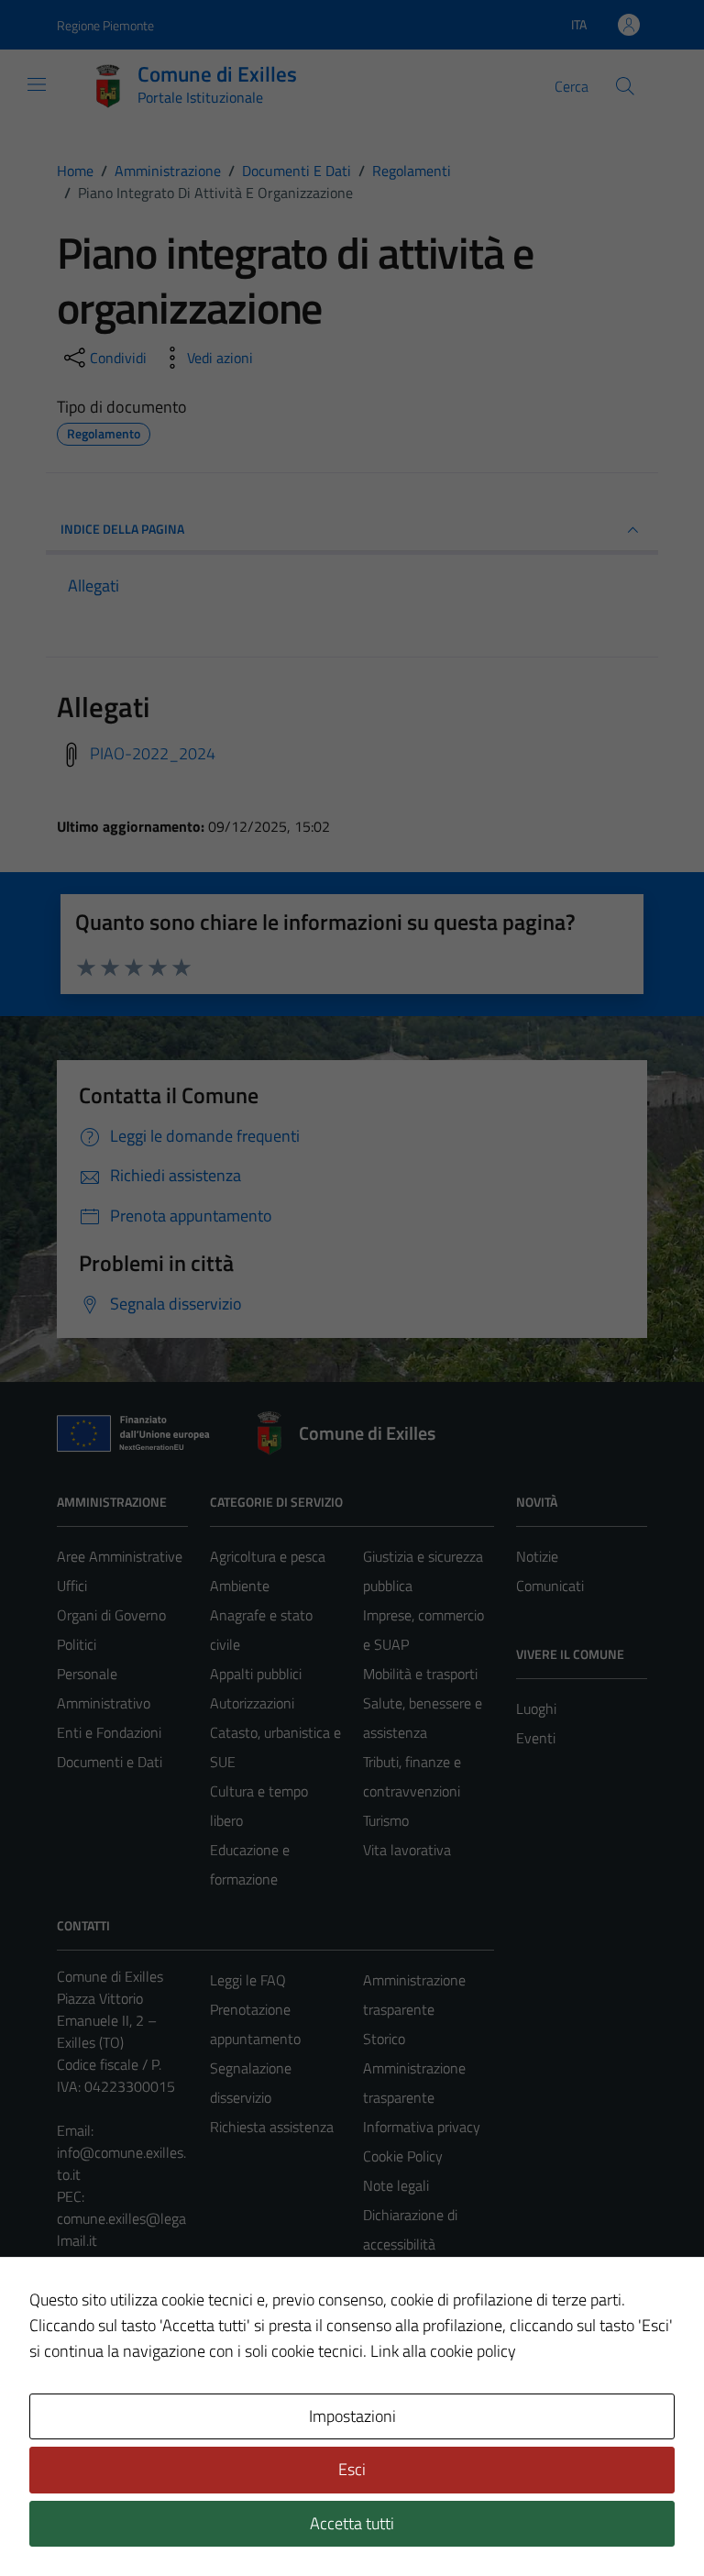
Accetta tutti (352, 2523)
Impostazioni (352, 2416)
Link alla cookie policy (443, 2351)
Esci (352, 2469)
